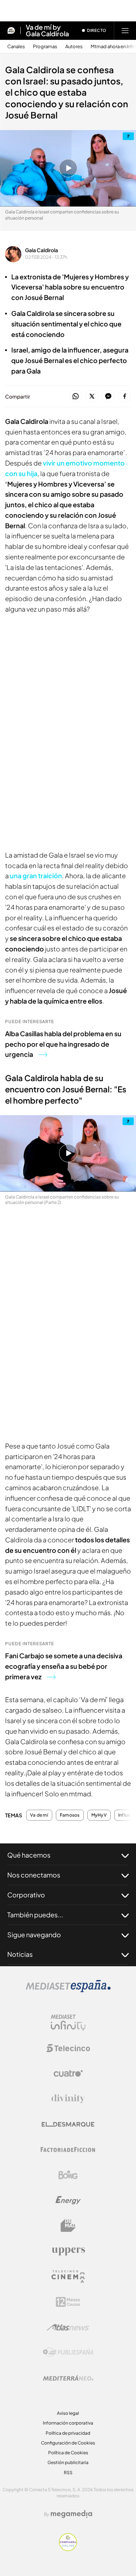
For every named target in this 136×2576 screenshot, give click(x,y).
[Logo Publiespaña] (68, 2352)
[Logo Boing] (68, 2175)
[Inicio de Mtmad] (11, 30)
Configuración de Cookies (68, 2443)
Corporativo (26, 1895)
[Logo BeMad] (68, 2226)
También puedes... (35, 1915)
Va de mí (39, 1815)
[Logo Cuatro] (68, 2073)
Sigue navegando (34, 1935)
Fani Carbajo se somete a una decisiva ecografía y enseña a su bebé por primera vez (64, 1666)
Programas (45, 47)
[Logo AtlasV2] (68, 2327)
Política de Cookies (68, 2453)
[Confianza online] (68, 2549)
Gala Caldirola (42, 250)
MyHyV (99, 1815)
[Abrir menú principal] (125, 30)
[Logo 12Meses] (68, 2302)
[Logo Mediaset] (68, 1990)
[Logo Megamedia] (71, 2514)
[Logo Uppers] (68, 2251)
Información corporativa (68, 2423)
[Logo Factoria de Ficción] (68, 2150)
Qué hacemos (29, 1855)
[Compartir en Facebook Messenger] (108, 397)
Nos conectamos (34, 1875)
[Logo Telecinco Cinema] (68, 2277)
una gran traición (36, 876)
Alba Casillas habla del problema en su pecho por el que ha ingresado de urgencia (63, 1044)
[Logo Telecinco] (68, 2048)
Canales (16, 47)
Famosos (70, 1815)
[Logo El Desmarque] (68, 2124)
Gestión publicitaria (68, 2462)
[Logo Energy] (68, 2200)
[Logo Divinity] (68, 2099)
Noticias (20, 1954)
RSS (68, 2473)
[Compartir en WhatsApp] (76, 397)
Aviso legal (68, 2413)
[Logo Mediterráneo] (68, 2378)
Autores (74, 47)
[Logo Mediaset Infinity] (68, 2023)
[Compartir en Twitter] (92, 397)
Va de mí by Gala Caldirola (47, 30)
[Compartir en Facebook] (125, 397)
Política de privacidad (68, 2433)
